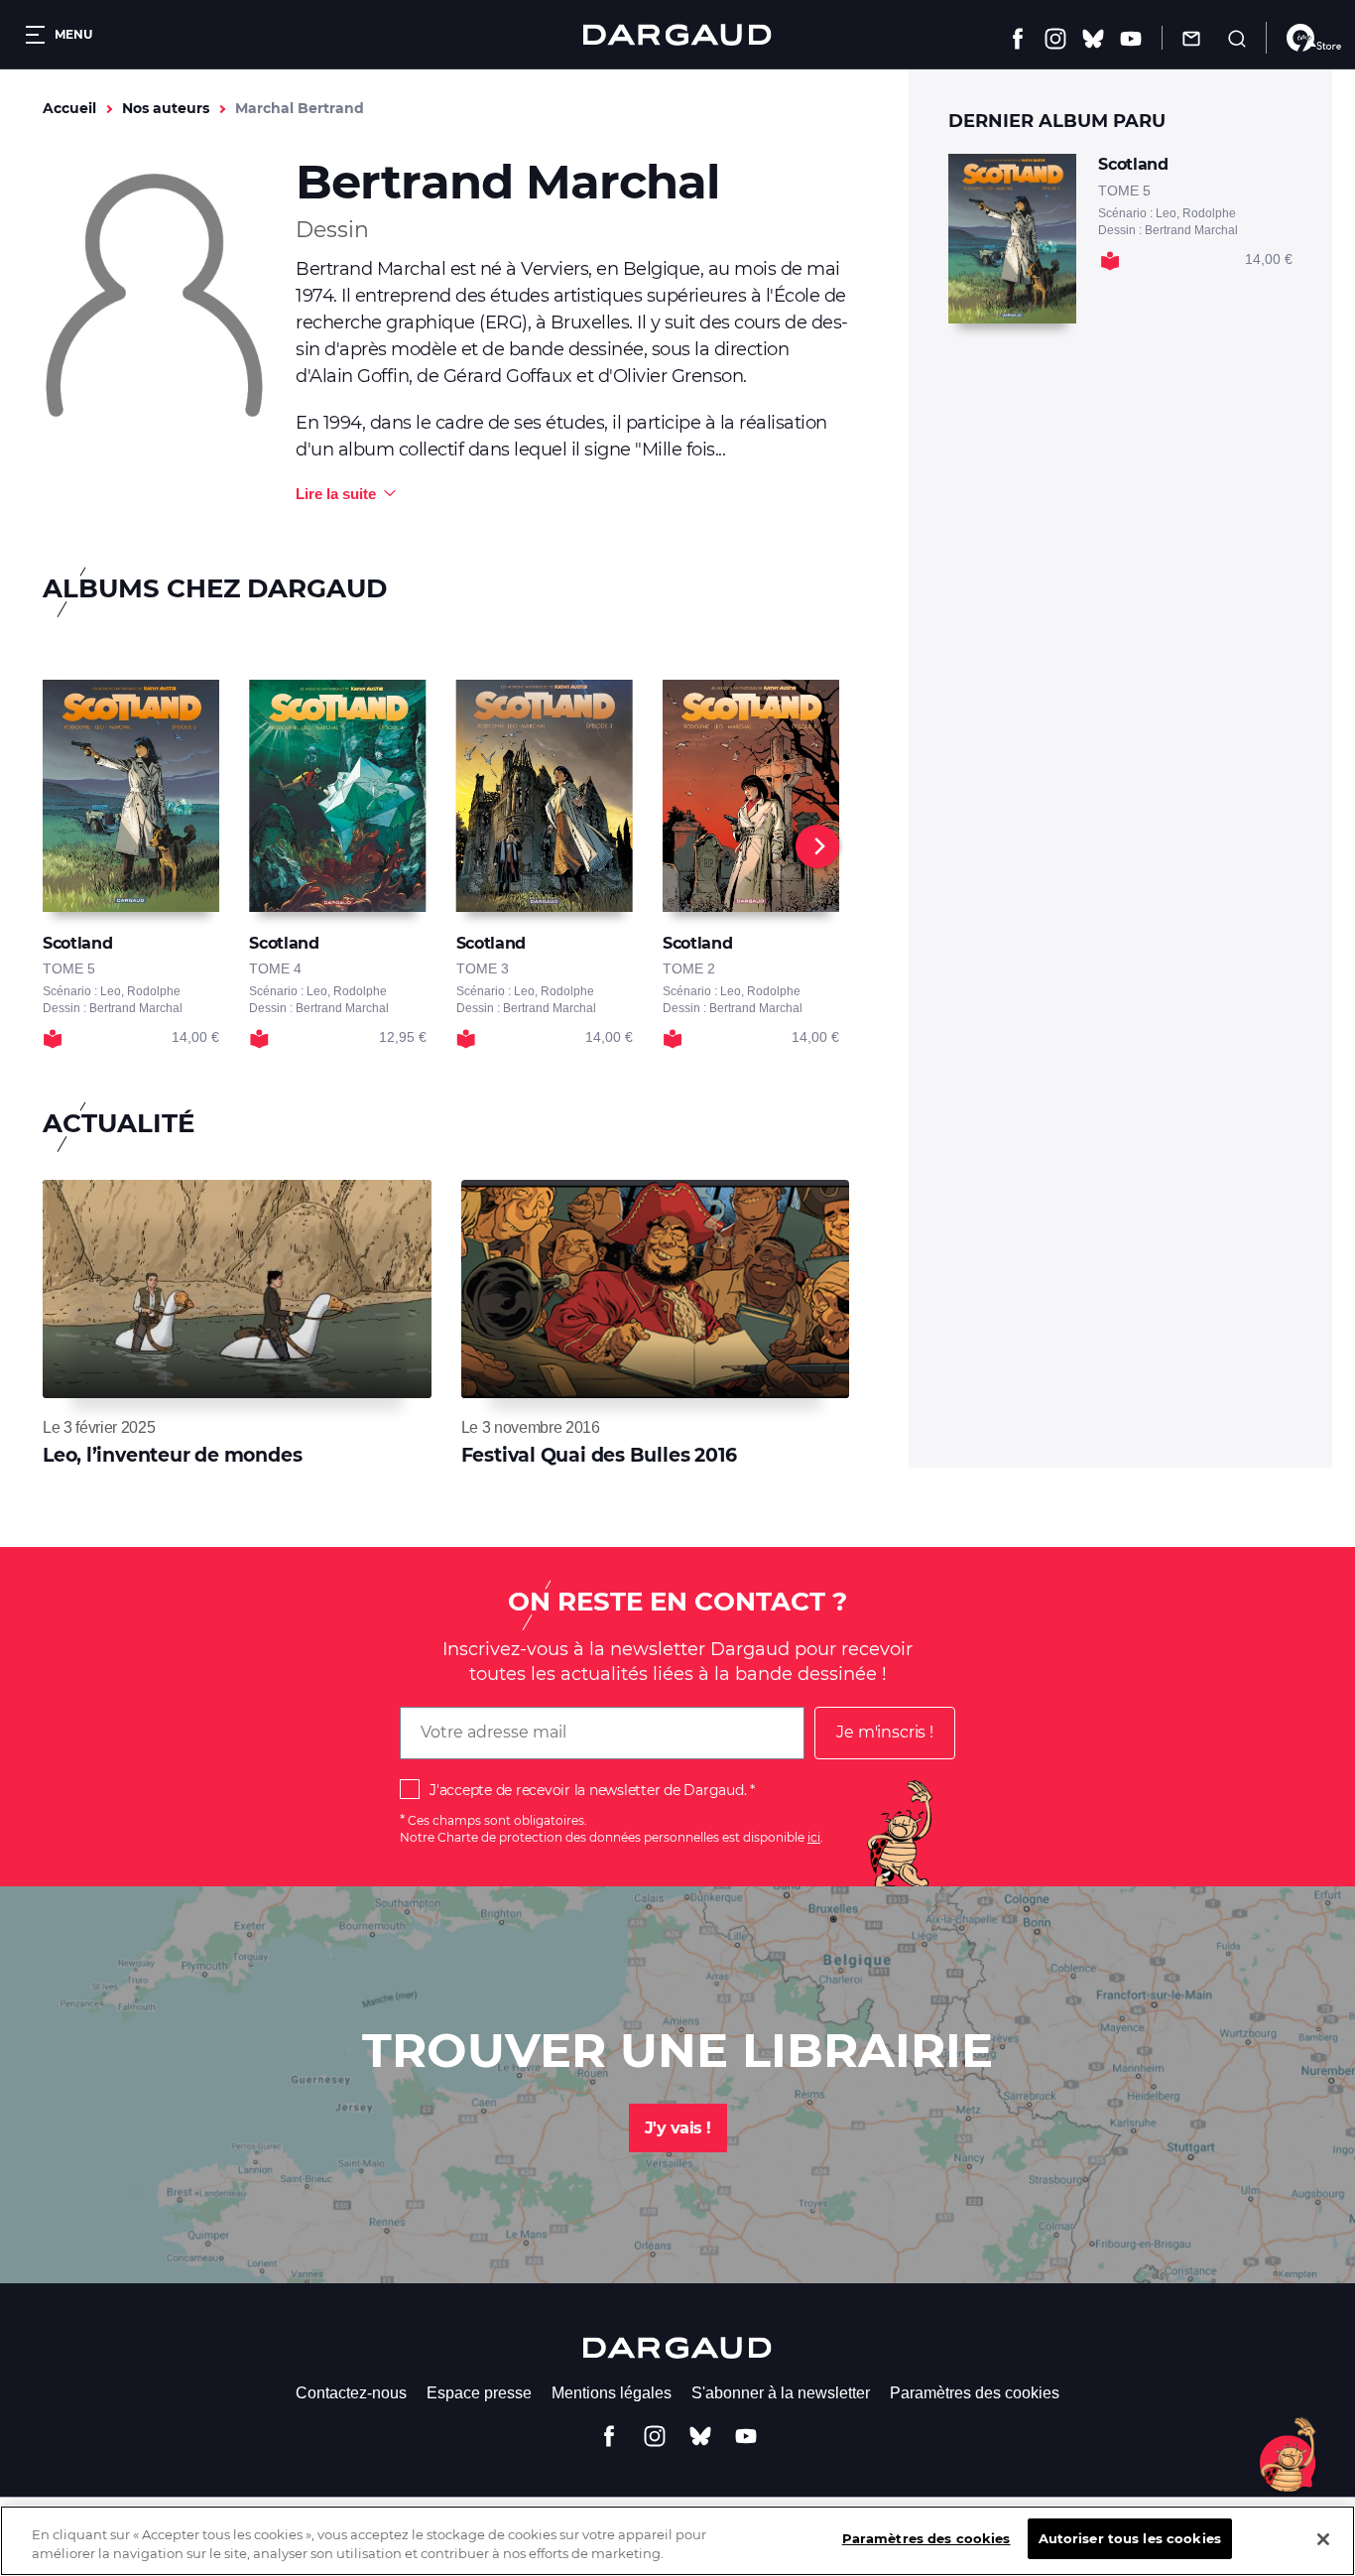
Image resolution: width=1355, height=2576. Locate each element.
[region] (677, 2541)
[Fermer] (1323, 2539)
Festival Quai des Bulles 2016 (599, 1455)
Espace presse (479, 2393)
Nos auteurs (166, 108)
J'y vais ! (678, 2128)
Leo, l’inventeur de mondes (172, 1455)
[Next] (817, 846)
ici (814, 1837)
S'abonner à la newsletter (781, 2393)
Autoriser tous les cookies (1130, 2538)
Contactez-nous (351, 2393)
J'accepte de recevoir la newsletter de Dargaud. (588, 1790)
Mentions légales (612, 2393)
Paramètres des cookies (975, 2393)
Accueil (69, 108)
